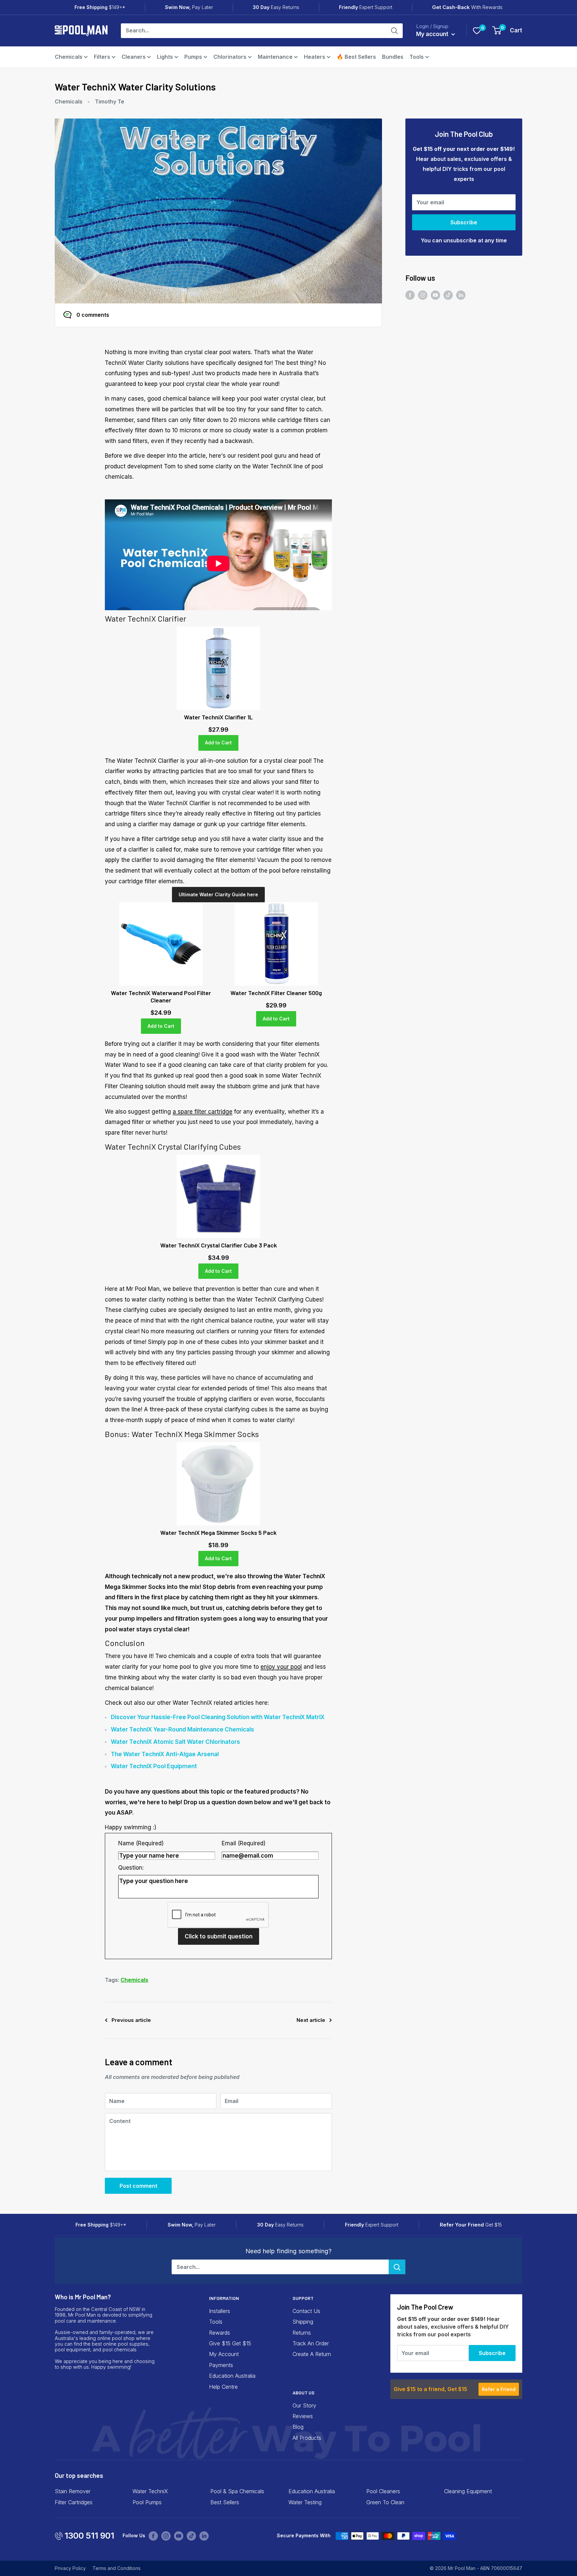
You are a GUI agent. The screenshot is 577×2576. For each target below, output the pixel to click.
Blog (298, 2427)
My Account (224, 2354)
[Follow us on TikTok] (448, 295)
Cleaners (134, 57)
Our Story (304, 2405)
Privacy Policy (70, 2568)
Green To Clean (385, 2502)
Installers (220, 2311)
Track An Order (311, 2343)
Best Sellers (225, 2502)
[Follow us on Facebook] (410, 295)
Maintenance (275, 57)
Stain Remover (73, 2491)
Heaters (315, 57)
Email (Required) (244, 1843)
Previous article (131, 2020)
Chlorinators (230, 57)
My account (433, 34)
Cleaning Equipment (468, 2491)
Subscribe (464, 222)
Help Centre (223, 2387)
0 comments (93, 315)
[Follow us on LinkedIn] (461, 295)
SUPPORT (303, 2298)
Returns (302, 2333)
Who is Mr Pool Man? (83, 2297)
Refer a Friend (499, 2389)
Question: (131, 1868)
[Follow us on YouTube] (435, 295)
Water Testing (305, 2502)
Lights (165, 57)
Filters (102, 57)
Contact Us (306, 2311)
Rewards (220, 2333)
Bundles (393, 57)
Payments (221, 2365)
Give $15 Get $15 (230, 2343)
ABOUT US (304, 2393)
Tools (417, 57)
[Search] (394, 31)
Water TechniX (150, 2491)
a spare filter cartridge (203, 1112)
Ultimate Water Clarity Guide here (218, 894)
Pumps (193, 57)
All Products (307, 2438)
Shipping (303, 2322)
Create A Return (312, 2354)
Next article (311, 2020)
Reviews (303, 2416)
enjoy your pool (281, 1667)
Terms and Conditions (117, 2568)
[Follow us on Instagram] (423, 295)
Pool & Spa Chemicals (237, 2491)
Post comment (138, 2186)
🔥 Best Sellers (356, 57)
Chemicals (69, 57)
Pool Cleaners (383, 2491)
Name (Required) (141, 1843)
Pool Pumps (147, 2502)
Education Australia (232, 2376)
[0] (477, 31)
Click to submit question (219, 1936)
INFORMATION (224, 2298)
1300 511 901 (89, 2536)
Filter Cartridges (74, 2502)
